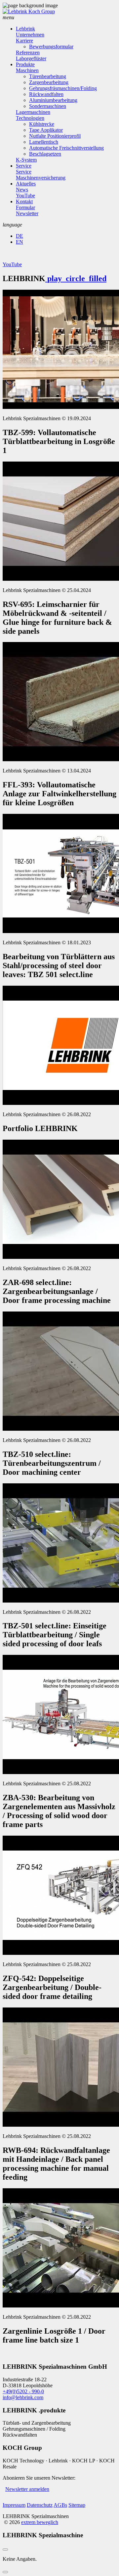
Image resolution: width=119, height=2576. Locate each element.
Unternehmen (30, 35)
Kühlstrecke (42, 124)
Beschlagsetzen (45, 154)
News (22, 190)
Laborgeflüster (31, 58)
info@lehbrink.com (23, 2397)
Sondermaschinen (48, 106)
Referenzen (28, 52)
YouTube (25, 196)
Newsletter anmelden (27, 2489)
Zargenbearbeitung (49, 82)
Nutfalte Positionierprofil (55, 136)
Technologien (30, 118)
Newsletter (27, 213)
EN (20, 242)
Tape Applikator (46, 130)
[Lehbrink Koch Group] (29, 11)
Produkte (25, 64)
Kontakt (24, 201)
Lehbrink (25, 29)
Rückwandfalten (46, 94)
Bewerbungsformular (51, 47)
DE (20, 236)
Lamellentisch (44, 142)
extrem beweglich (40, 2522)
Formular (25, 207)
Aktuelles (26, 184)
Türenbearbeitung (48, 76)
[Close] (5, 2550)
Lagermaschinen (33, 112)
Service (24, 166)
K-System (26, 160)
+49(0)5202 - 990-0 (23, 2391)
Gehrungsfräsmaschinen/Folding (63, 88)
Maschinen (27, 70)
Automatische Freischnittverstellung (66, 148)
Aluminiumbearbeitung (53, 100)
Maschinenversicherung (41, 178)
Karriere (24, 41)
